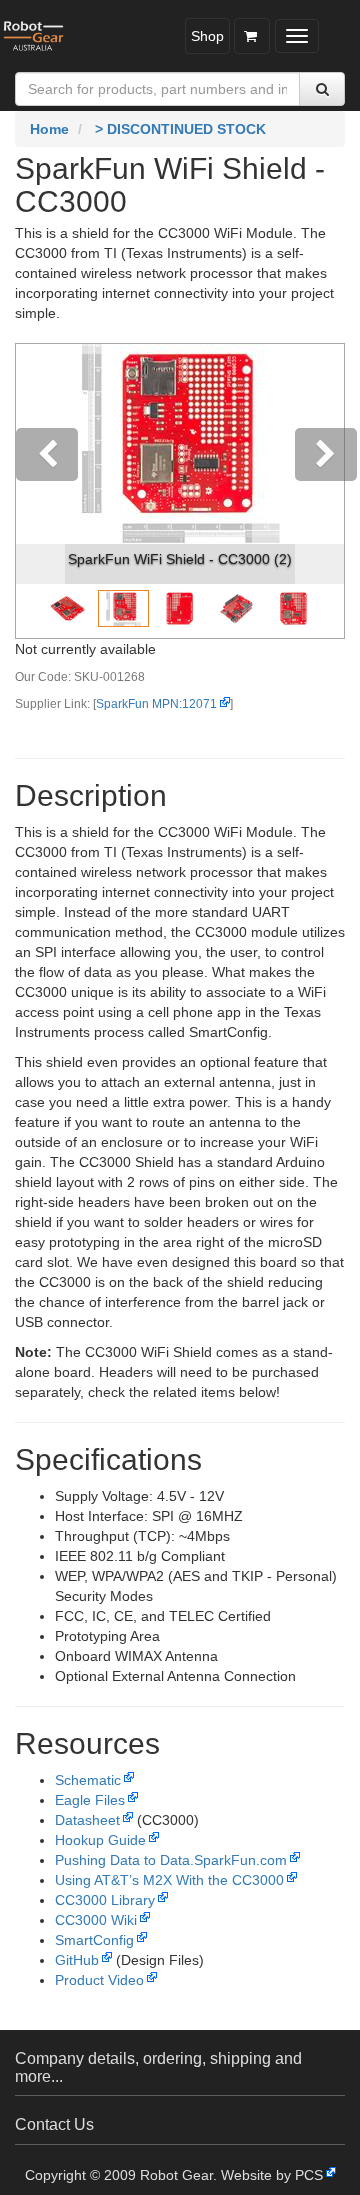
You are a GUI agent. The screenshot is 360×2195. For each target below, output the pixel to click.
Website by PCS (272, 2175)
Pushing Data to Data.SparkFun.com (171, 1860)
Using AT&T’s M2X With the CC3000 (169, 1880)
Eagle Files (90, 1800)
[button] (40, 491)
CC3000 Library (105, 1900)
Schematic (88, 1780)
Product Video (99, 1980)
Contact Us (54, 2124)
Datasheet (87, 1820)
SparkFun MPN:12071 (156, 704)
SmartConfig (94, 1940)
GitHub (77, 1960)
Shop (207, 36)
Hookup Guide (100, 1840)
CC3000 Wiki (96, 1920)
